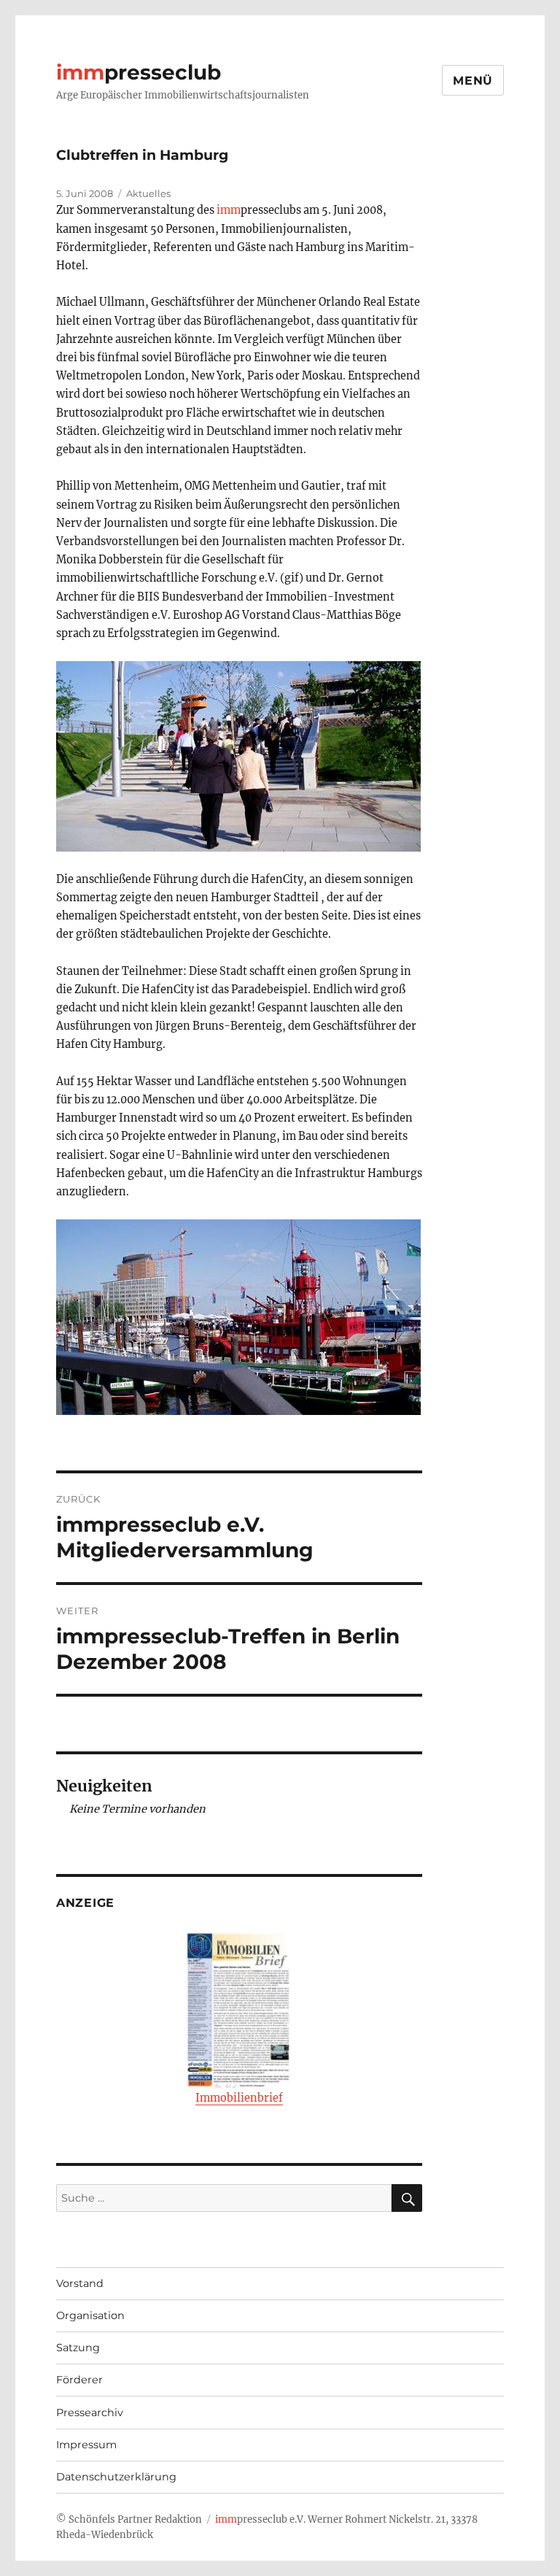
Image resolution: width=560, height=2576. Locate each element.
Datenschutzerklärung (116, 2477)
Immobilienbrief (239, 2098)
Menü (473, 81)
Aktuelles (148, 193)
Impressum (86, 2445)
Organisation (90, 2315)
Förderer (79, 2380)
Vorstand (80, 2283)
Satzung (78, 2348)
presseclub (139, 72)
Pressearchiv (90, 2413)
